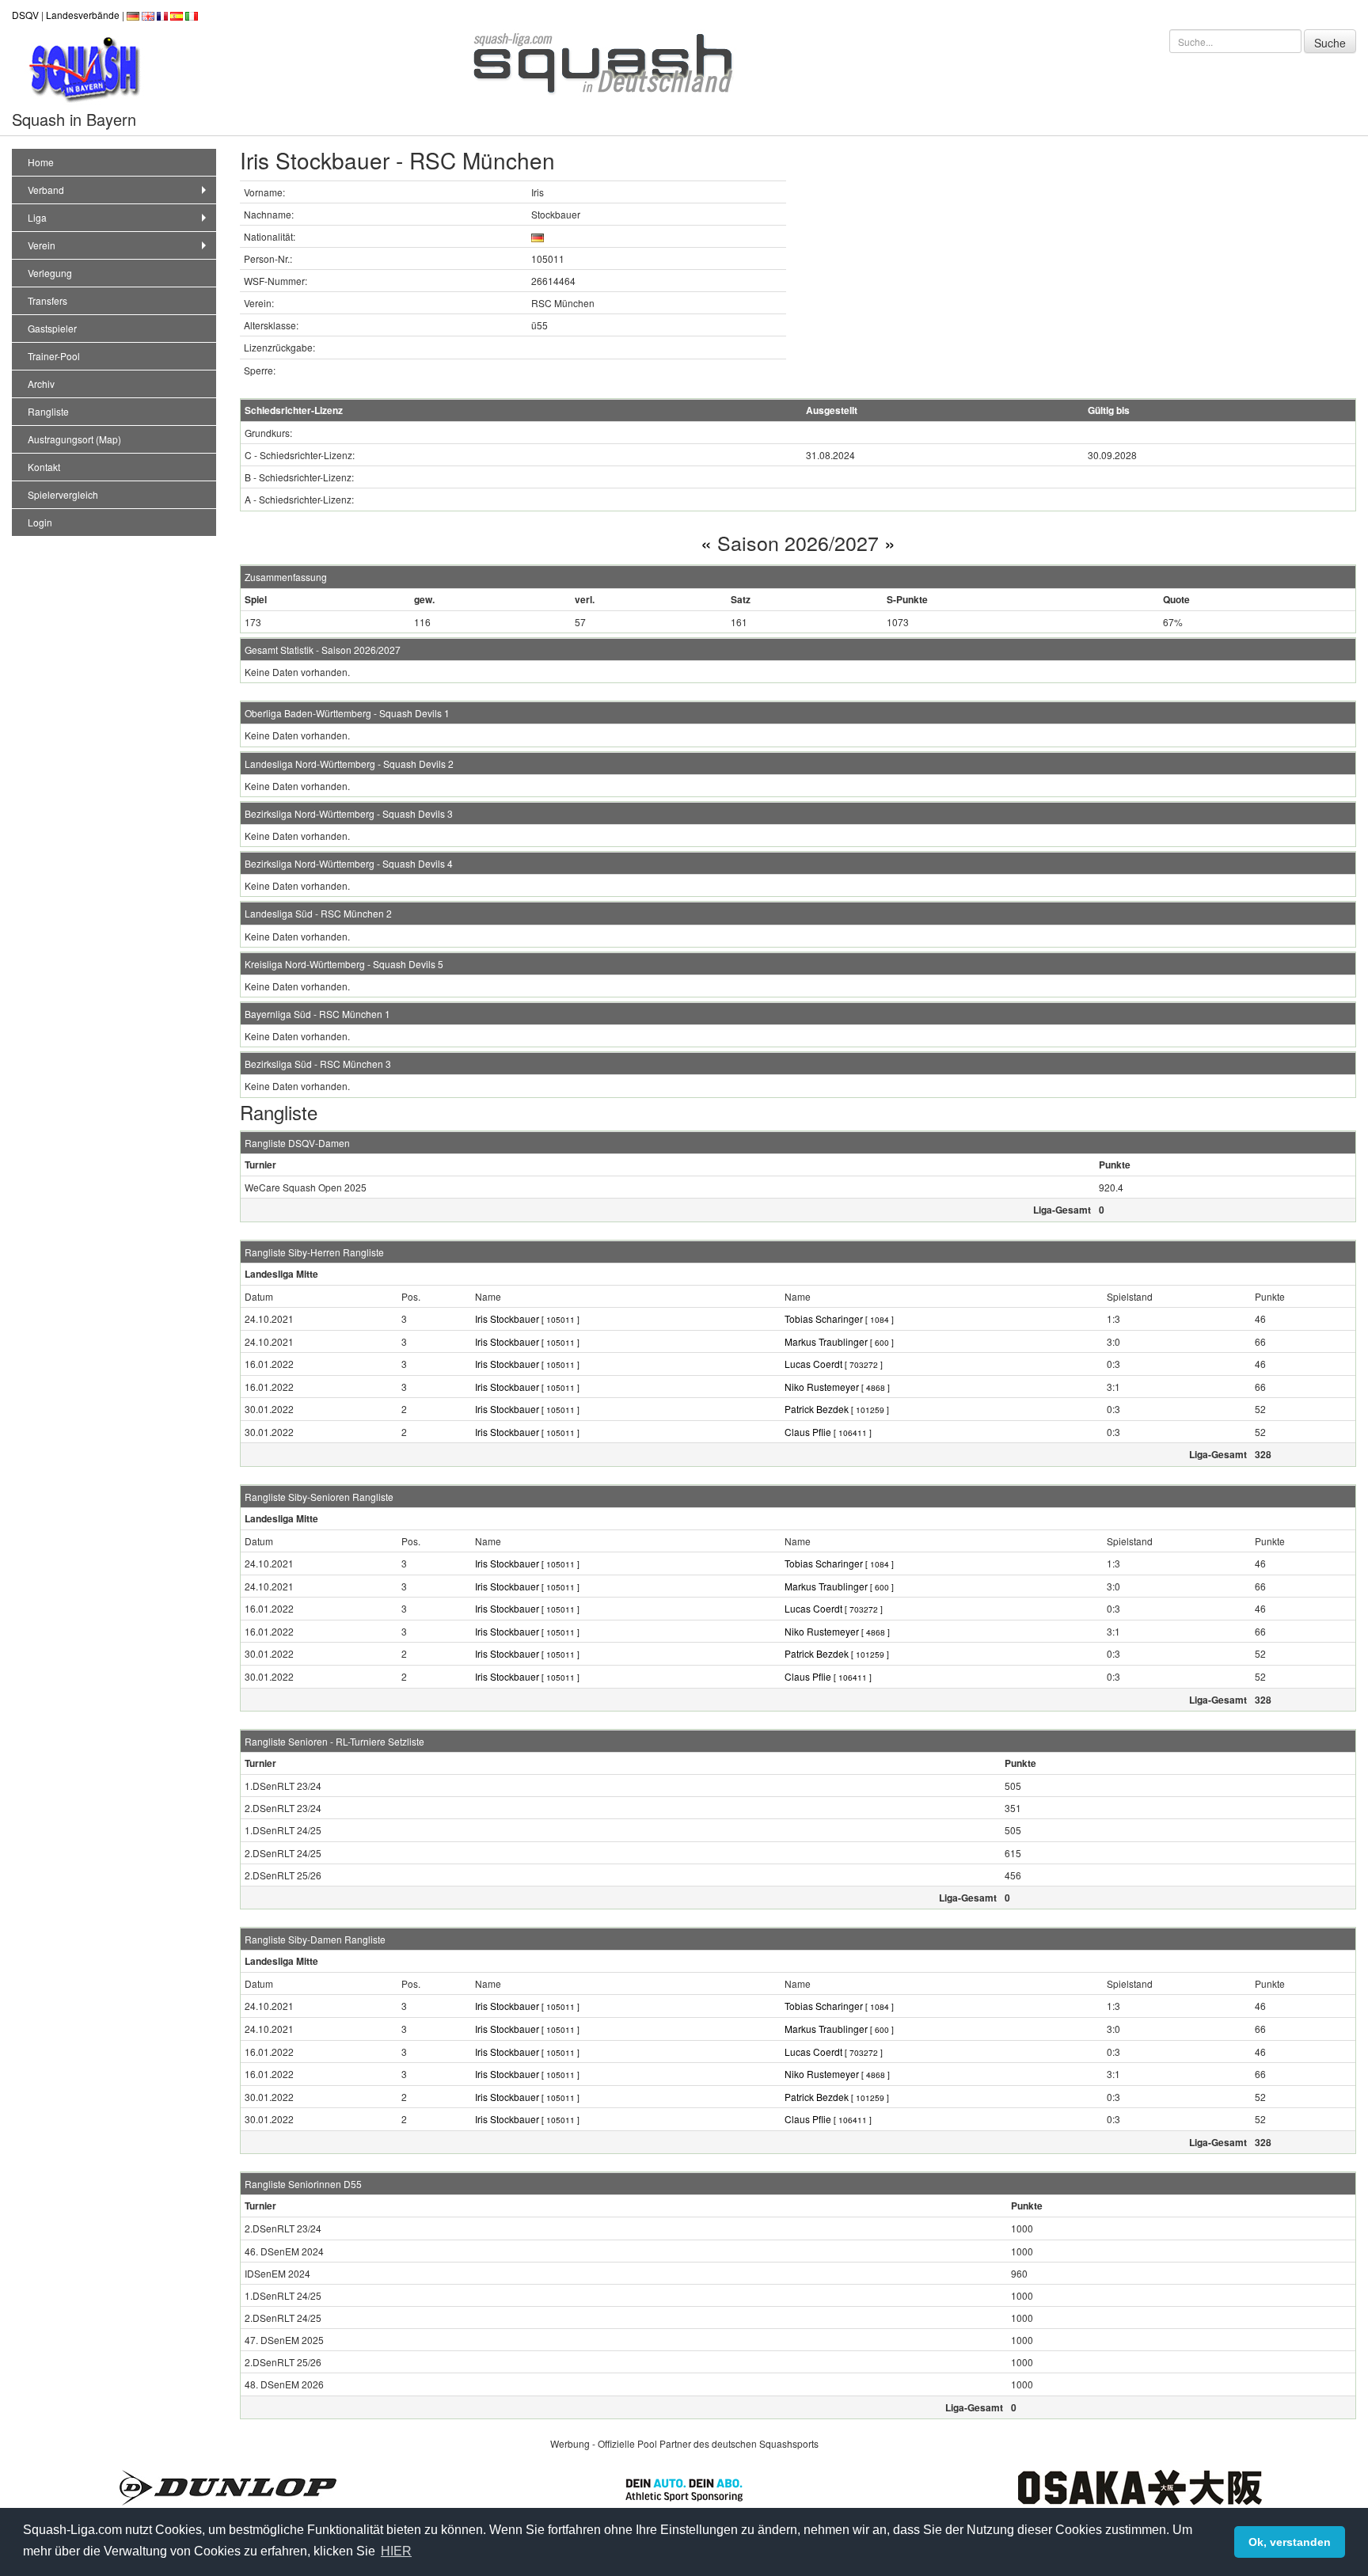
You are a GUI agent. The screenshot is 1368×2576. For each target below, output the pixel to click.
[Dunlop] (228, 2486)
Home (41, 162)
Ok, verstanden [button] (1290, 2542)
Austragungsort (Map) (74, 439)
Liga (37, 217)
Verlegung (50, 273)
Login (40, 522)
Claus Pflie (828, 1432)
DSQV (25, 15)
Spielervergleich (63, 494)
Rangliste (48, 411)
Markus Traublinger (839, 1341)
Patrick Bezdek (837, 1409)
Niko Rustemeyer (837, 1387)
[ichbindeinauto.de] (684, 2488)
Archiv (41, 384)
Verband (46, 190)
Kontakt (44, 467)
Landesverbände (83, 15)
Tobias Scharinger (839, 1318)
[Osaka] (1140, 2486)
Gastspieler (52, 328)
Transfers (47, 300)
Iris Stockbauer (527, 1318)
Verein (42, 245)
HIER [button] (396, 2551)
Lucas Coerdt (834, 1364)
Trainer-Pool (54, 356)
